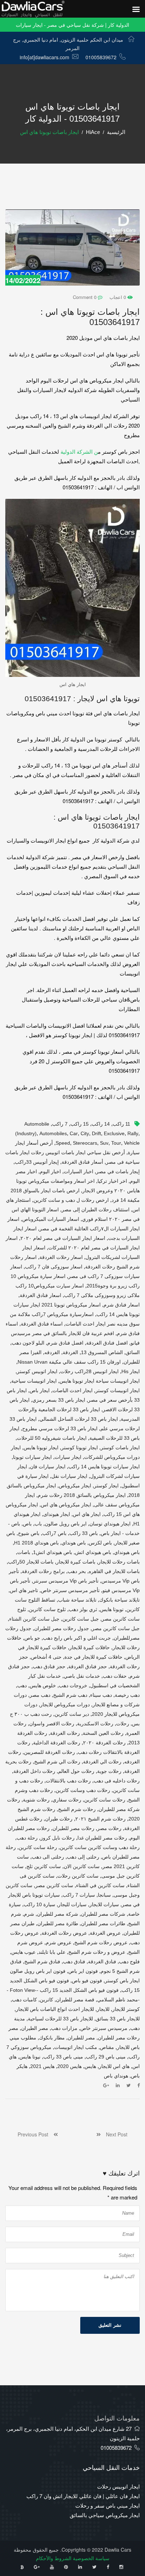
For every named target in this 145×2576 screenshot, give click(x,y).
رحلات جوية (109, 1771)
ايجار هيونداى (57, 1514)
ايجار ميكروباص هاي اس (66, 1505)
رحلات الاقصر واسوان (52, 1724)
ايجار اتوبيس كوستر (37, 1371)
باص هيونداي (127, 1552)
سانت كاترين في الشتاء (100, 1885)
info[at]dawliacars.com (45, 57)
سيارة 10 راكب (39, 1904)
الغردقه (52, 1352)
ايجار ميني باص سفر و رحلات (108, 2505)
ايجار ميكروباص (75, 1486)
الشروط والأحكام (54, 2558)
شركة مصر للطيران (58, 1914)
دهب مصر (40, 1695)
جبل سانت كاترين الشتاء (34, 1619)
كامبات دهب (24, 2000)
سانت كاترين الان (82, 1866)
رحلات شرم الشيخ (77, 1809)
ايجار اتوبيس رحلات (118, 2486)
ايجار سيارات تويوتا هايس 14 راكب (104, 1467)
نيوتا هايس (30, 2057)
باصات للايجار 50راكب (31, 1562)
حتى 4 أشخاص (46, 1657)
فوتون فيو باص (87, 1981)
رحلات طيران (59, 1819)
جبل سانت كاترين (81, 1619)
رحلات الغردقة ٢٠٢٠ (104, 1743)
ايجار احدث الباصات (72, 1390)
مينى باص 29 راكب (106, 2057)
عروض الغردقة (105, 1933)
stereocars (85, 1143)
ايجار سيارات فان (48, 1467)
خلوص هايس (43, 1685)
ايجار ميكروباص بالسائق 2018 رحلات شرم (82, 1495)
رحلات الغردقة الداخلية (57, 1743)
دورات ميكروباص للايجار (65, 1705)
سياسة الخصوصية (91, 2558)
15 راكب (80, 1124)
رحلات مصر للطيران (73, 1828)
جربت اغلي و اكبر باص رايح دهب (77, 1638)
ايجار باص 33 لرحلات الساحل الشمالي (79, 1419)
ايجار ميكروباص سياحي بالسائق (105, 2515)
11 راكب (121, 1124)
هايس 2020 (70, 2066)
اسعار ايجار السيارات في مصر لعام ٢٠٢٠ (63, 1238)
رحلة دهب (27, 1838)
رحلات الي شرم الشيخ (57, 1762)
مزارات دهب (64, 2028)
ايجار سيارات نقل (69, 1476)
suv (104, 1143)
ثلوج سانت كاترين (47, 1609)
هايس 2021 (42, 2066)
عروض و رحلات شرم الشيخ (97, 1952)
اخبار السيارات (78, 1171)
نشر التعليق (110, 2325)
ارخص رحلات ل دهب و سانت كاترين (71, 1200)
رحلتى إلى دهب (83, 1857)
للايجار (103, 2009)
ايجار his (131, 1371)
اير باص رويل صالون (66, 1524)
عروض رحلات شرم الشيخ (101, 1942)
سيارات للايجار (104, 1904)
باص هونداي (74, 1543)
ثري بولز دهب (83, 1609)
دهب (22, 1685)
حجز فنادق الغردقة (88, 1666)
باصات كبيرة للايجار (76, 1562)
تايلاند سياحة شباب (77, 1600)
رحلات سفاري (67, 1800)
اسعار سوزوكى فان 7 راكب (54, 1267)
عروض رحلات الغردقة (64, 1933)
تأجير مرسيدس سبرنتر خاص (70, 1590)
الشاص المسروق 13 (102, 1352)
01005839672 (101, 57)
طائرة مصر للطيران (58, 1923)
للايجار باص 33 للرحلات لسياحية (60, 2019)
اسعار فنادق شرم (122, 1305)
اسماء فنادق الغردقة (42, 1324)
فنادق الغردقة (102, 1962)
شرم (29, 1914)
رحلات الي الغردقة (102, 1762)
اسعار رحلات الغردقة (61, 1257)
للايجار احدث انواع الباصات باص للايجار (55, 2009)
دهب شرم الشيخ (70, 1695)
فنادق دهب (74, 1962)
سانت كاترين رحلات (78, 1876)
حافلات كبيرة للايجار (90, 1647)
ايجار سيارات (68, 1457)
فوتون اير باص (83, 1971)
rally (133, 1133)
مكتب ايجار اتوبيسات (76, 2047)
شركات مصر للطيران (103, 1914)
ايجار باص (40, 1390)
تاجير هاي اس (24, 1590)
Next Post (114, 2134)
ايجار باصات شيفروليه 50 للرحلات (52, 1438)
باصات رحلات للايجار (119, 1562)
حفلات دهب (115, 1676)
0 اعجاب (118, 297)
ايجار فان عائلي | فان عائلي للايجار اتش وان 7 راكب (83, 2496)
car (74, 1133)
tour (116, 1143)
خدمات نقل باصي (82, 1676)
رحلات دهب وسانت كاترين (83, 1790)
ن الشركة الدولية (79, 451)
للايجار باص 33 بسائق (118, 2019)
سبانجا (104, 1895)
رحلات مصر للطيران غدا (102, 1838)
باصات (24, 1552)
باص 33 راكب (84, 1533)
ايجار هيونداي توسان (110, 1524)
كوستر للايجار (126, 2009)
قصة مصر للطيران (75, 2000)
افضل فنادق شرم (65, 1343)
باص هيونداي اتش (93, 1552)
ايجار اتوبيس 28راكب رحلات (89, 1371)
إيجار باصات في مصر (118, 1171)
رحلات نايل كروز (58, 1838)
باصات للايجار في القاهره (114, 1571)
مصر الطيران (35, 2028)
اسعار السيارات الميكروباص (51, 1219)
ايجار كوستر (106, 1486)
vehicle (132, 1143)
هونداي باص (116, 2076)
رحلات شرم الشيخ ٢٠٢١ (100, 1819)
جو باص (32, 1638)
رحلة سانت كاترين (38, 1847)
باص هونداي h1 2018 (36, 1543)
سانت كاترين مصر (54, 1885)
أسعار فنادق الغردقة (82, 1162)
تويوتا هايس (112, 1609)
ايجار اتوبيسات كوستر (118, 1390)
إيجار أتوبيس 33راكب (37, 1162)
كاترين (46, 2000)
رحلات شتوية (36, 1800)
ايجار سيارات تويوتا (32, 1457)
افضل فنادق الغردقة (107, 1343)
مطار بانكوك (52, 2038)
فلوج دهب (129, 1962)
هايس (90, 2066)
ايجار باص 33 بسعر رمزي (59, 1400)
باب (38, 1524)
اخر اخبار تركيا (112, 1181)
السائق (133, 1352)
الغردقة (70, 1352)
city (85, 1133)
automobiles (53, 1133)
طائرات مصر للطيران (103, 1923)
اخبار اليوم (50, 1171)
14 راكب (101, 1124)
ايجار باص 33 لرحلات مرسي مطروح (60, 1428)
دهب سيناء (101, 1695)
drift (96, 1133)
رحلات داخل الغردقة (34, 1771)
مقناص (107, 2047)
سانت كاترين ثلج (44, 1866)
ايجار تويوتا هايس (41, 1448)
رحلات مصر (109, 1828)
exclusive (114, 1133)
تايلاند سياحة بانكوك (119, 1600)
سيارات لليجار (72, 1904)
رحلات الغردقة (65, 1733)
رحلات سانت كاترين (105, 1800)
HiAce (93, 132)
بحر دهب (77, 1571)
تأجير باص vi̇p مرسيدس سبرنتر (66, 1581)
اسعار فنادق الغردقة (40, 1295)
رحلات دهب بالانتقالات (68, 1781)
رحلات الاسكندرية (95, 1724)
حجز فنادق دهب (49, 1666)
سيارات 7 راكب (79, 1895)
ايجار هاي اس (87, 1514)
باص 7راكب (54, 1533)
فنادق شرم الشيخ (42, 1962)
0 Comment (85, 297)
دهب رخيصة (127, 1695)
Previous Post (36, 2134)
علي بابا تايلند (52, 1952)
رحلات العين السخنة (103, 1733)
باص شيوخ (29, 1533)
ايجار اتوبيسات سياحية (34, 1381)
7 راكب (60, 1124)
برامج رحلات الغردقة (43, 1571)
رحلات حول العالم (76, 1771)
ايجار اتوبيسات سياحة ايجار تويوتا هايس (100, 1381)
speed (63, 1143)
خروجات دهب (73, 1685)
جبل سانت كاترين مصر (116, 1628)
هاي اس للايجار (114, 2066)
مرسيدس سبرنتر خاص (104, 2028)
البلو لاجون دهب (28, 1343)
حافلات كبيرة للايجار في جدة (93, 1657)
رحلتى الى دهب (48, 1857)
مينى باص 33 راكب (63, 2057)
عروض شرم (59, 1942)
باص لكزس (100, 1543)
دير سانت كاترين (72, 1714)
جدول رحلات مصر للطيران (62, 1628)
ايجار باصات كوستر (120, 1448)
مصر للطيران (81, 2038)
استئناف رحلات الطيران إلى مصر (96, 1210)
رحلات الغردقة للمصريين (49, 1752)
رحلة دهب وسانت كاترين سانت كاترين (100, 1847)
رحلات (123, 1724)
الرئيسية (116, 132)
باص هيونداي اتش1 (53, 1552)
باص (27, 1524)
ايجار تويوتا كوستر (80, 1448)
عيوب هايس (23, 1952)
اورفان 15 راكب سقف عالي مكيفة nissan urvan (69, 1362)
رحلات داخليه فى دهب (117, 1781)
